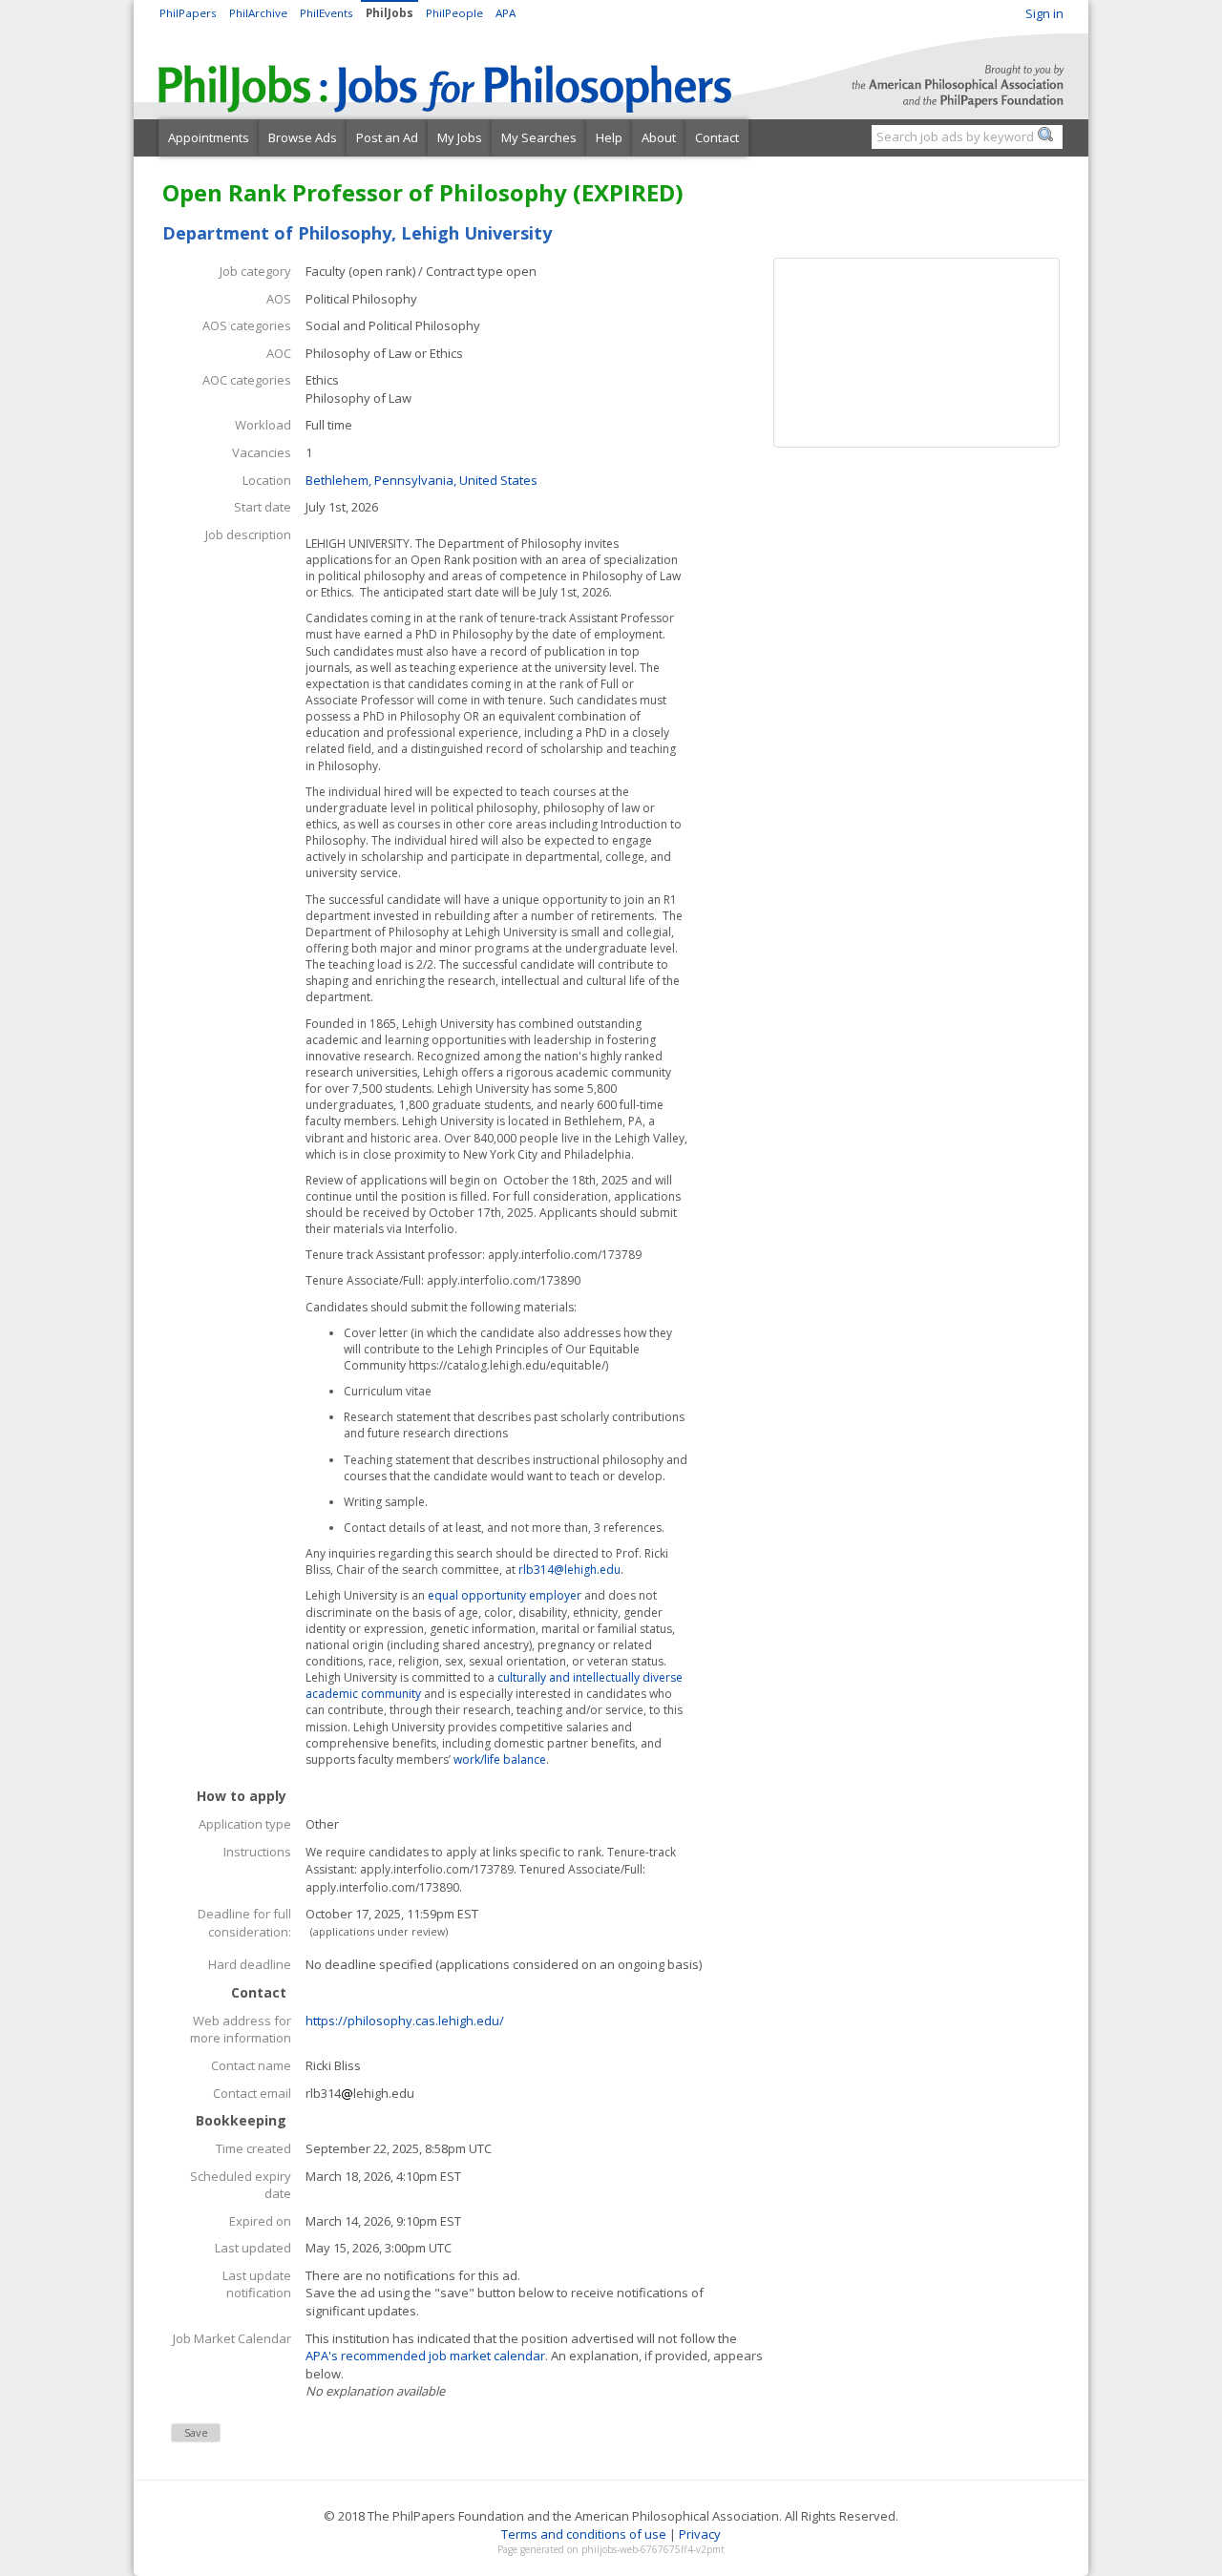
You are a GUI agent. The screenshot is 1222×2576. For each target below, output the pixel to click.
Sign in (1044, 13)
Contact (717, 137)
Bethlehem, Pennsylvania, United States (421, 480)
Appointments (209, 137)
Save (196, 2432)
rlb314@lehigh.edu (569, 1570)
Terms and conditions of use (584, 2534)
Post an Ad (387, 137)
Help (609, 137)
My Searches (539, 137)
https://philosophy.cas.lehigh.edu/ (405, 2021)
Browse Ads (303, 137)
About (659, 137)
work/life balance (500, 1759)
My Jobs (460, 137)
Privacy (700, 2534)
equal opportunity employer (505, 1595)
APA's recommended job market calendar (425, 2356)
